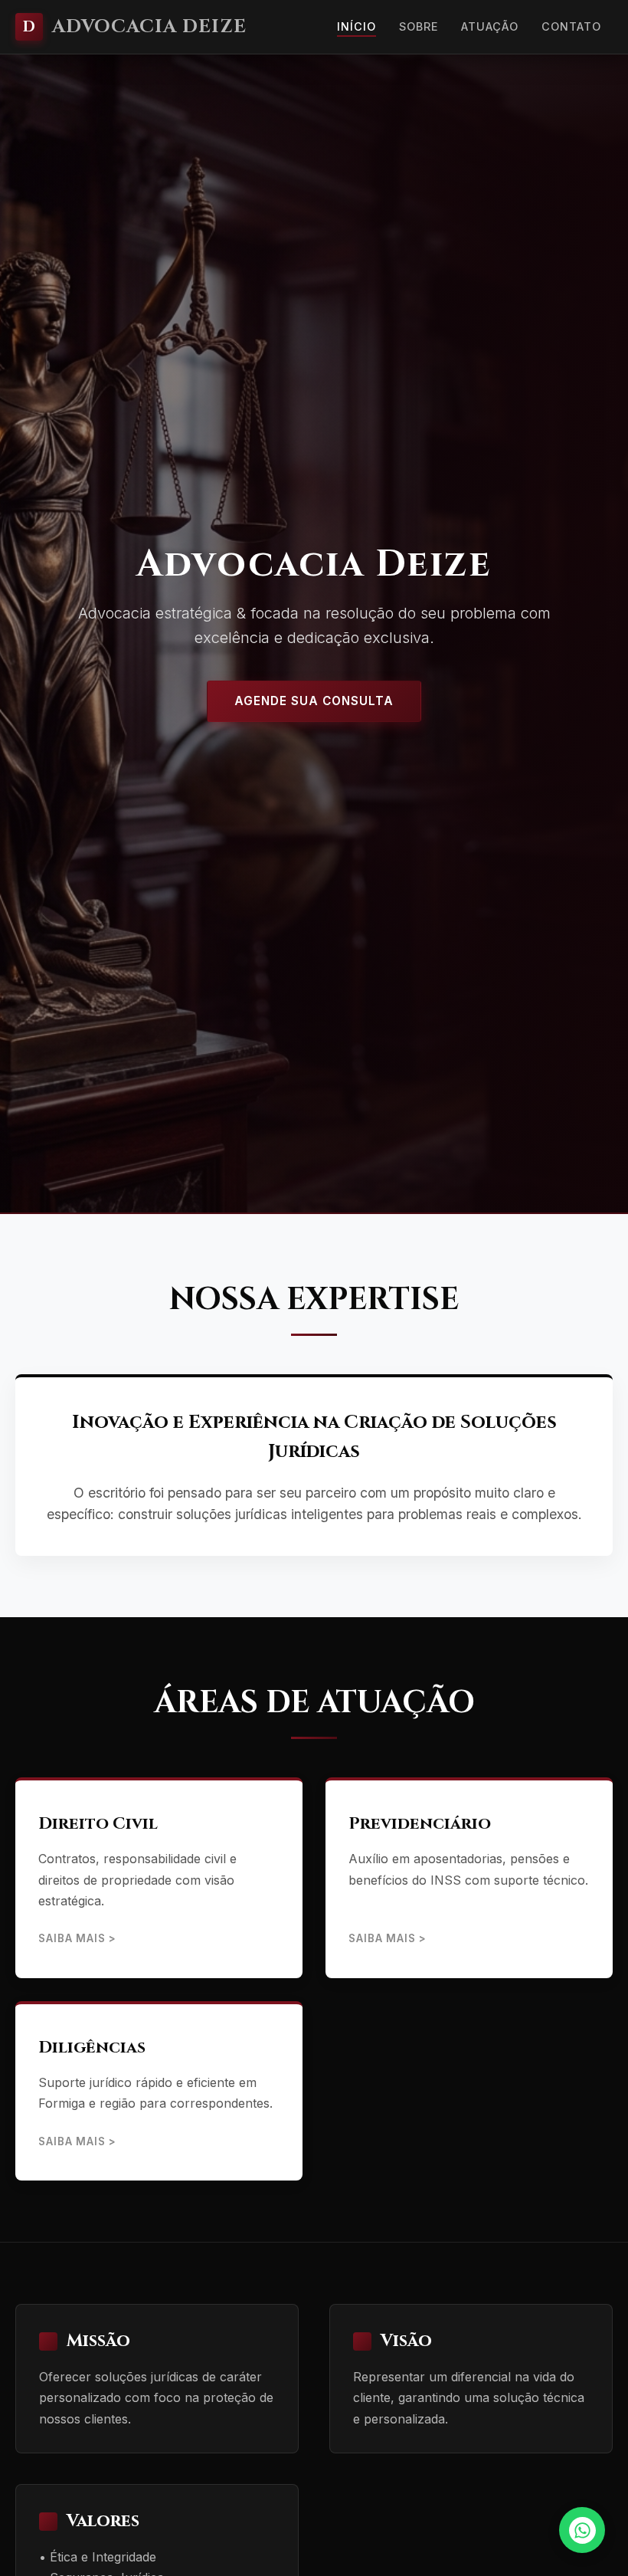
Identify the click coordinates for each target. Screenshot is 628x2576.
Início (357, 26)
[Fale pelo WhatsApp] (582, 2530)
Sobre (419, 26)
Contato (571, 26)
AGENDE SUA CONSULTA (314, 701)
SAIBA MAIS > (77, 1938)
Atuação (490, 26)
